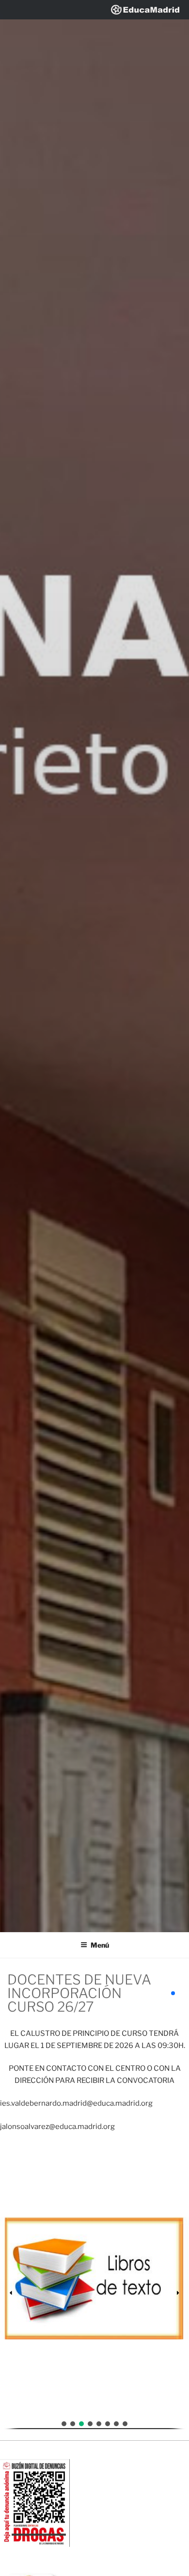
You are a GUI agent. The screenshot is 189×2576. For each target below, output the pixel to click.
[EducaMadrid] (145, 9)
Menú (100, 1945)
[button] (94, 2293)
